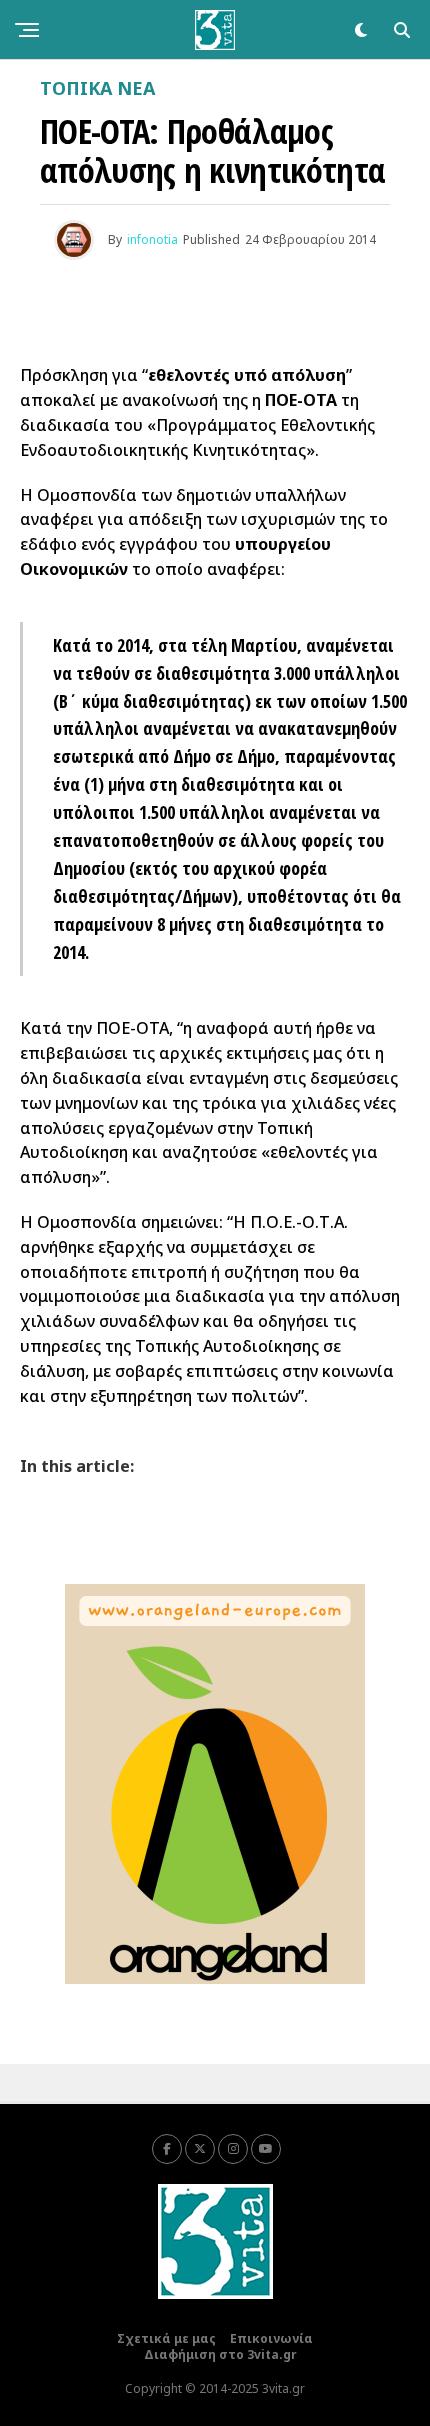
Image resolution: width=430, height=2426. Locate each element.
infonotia (152, 239)
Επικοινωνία (271, 2338)
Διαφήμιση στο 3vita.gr (220, 2354)
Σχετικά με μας (166, 2338)
